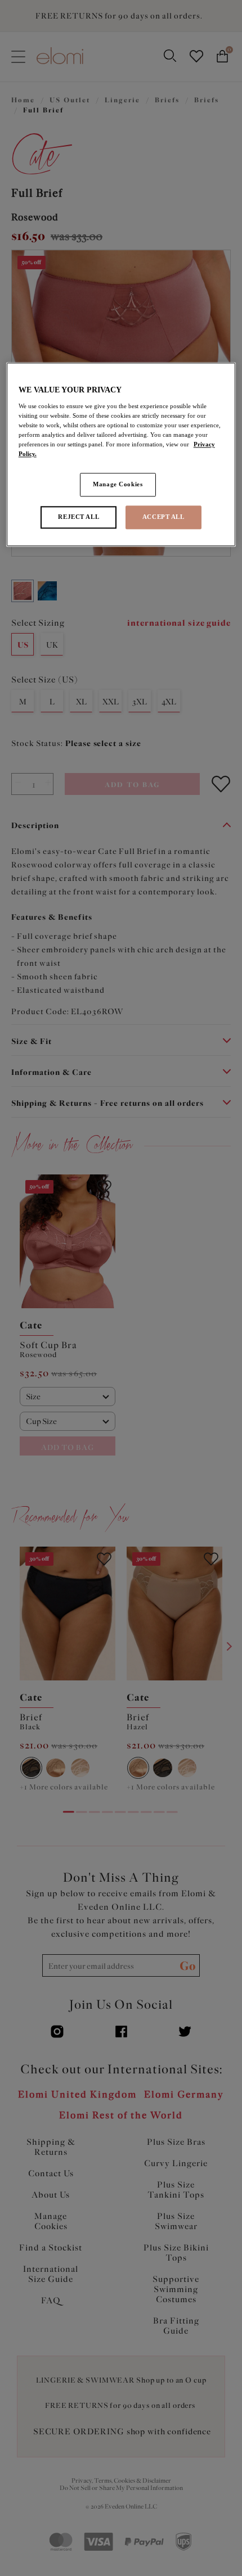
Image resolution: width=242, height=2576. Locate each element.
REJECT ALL (79, 517)
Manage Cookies (118, 485)
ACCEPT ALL (163, 517)
